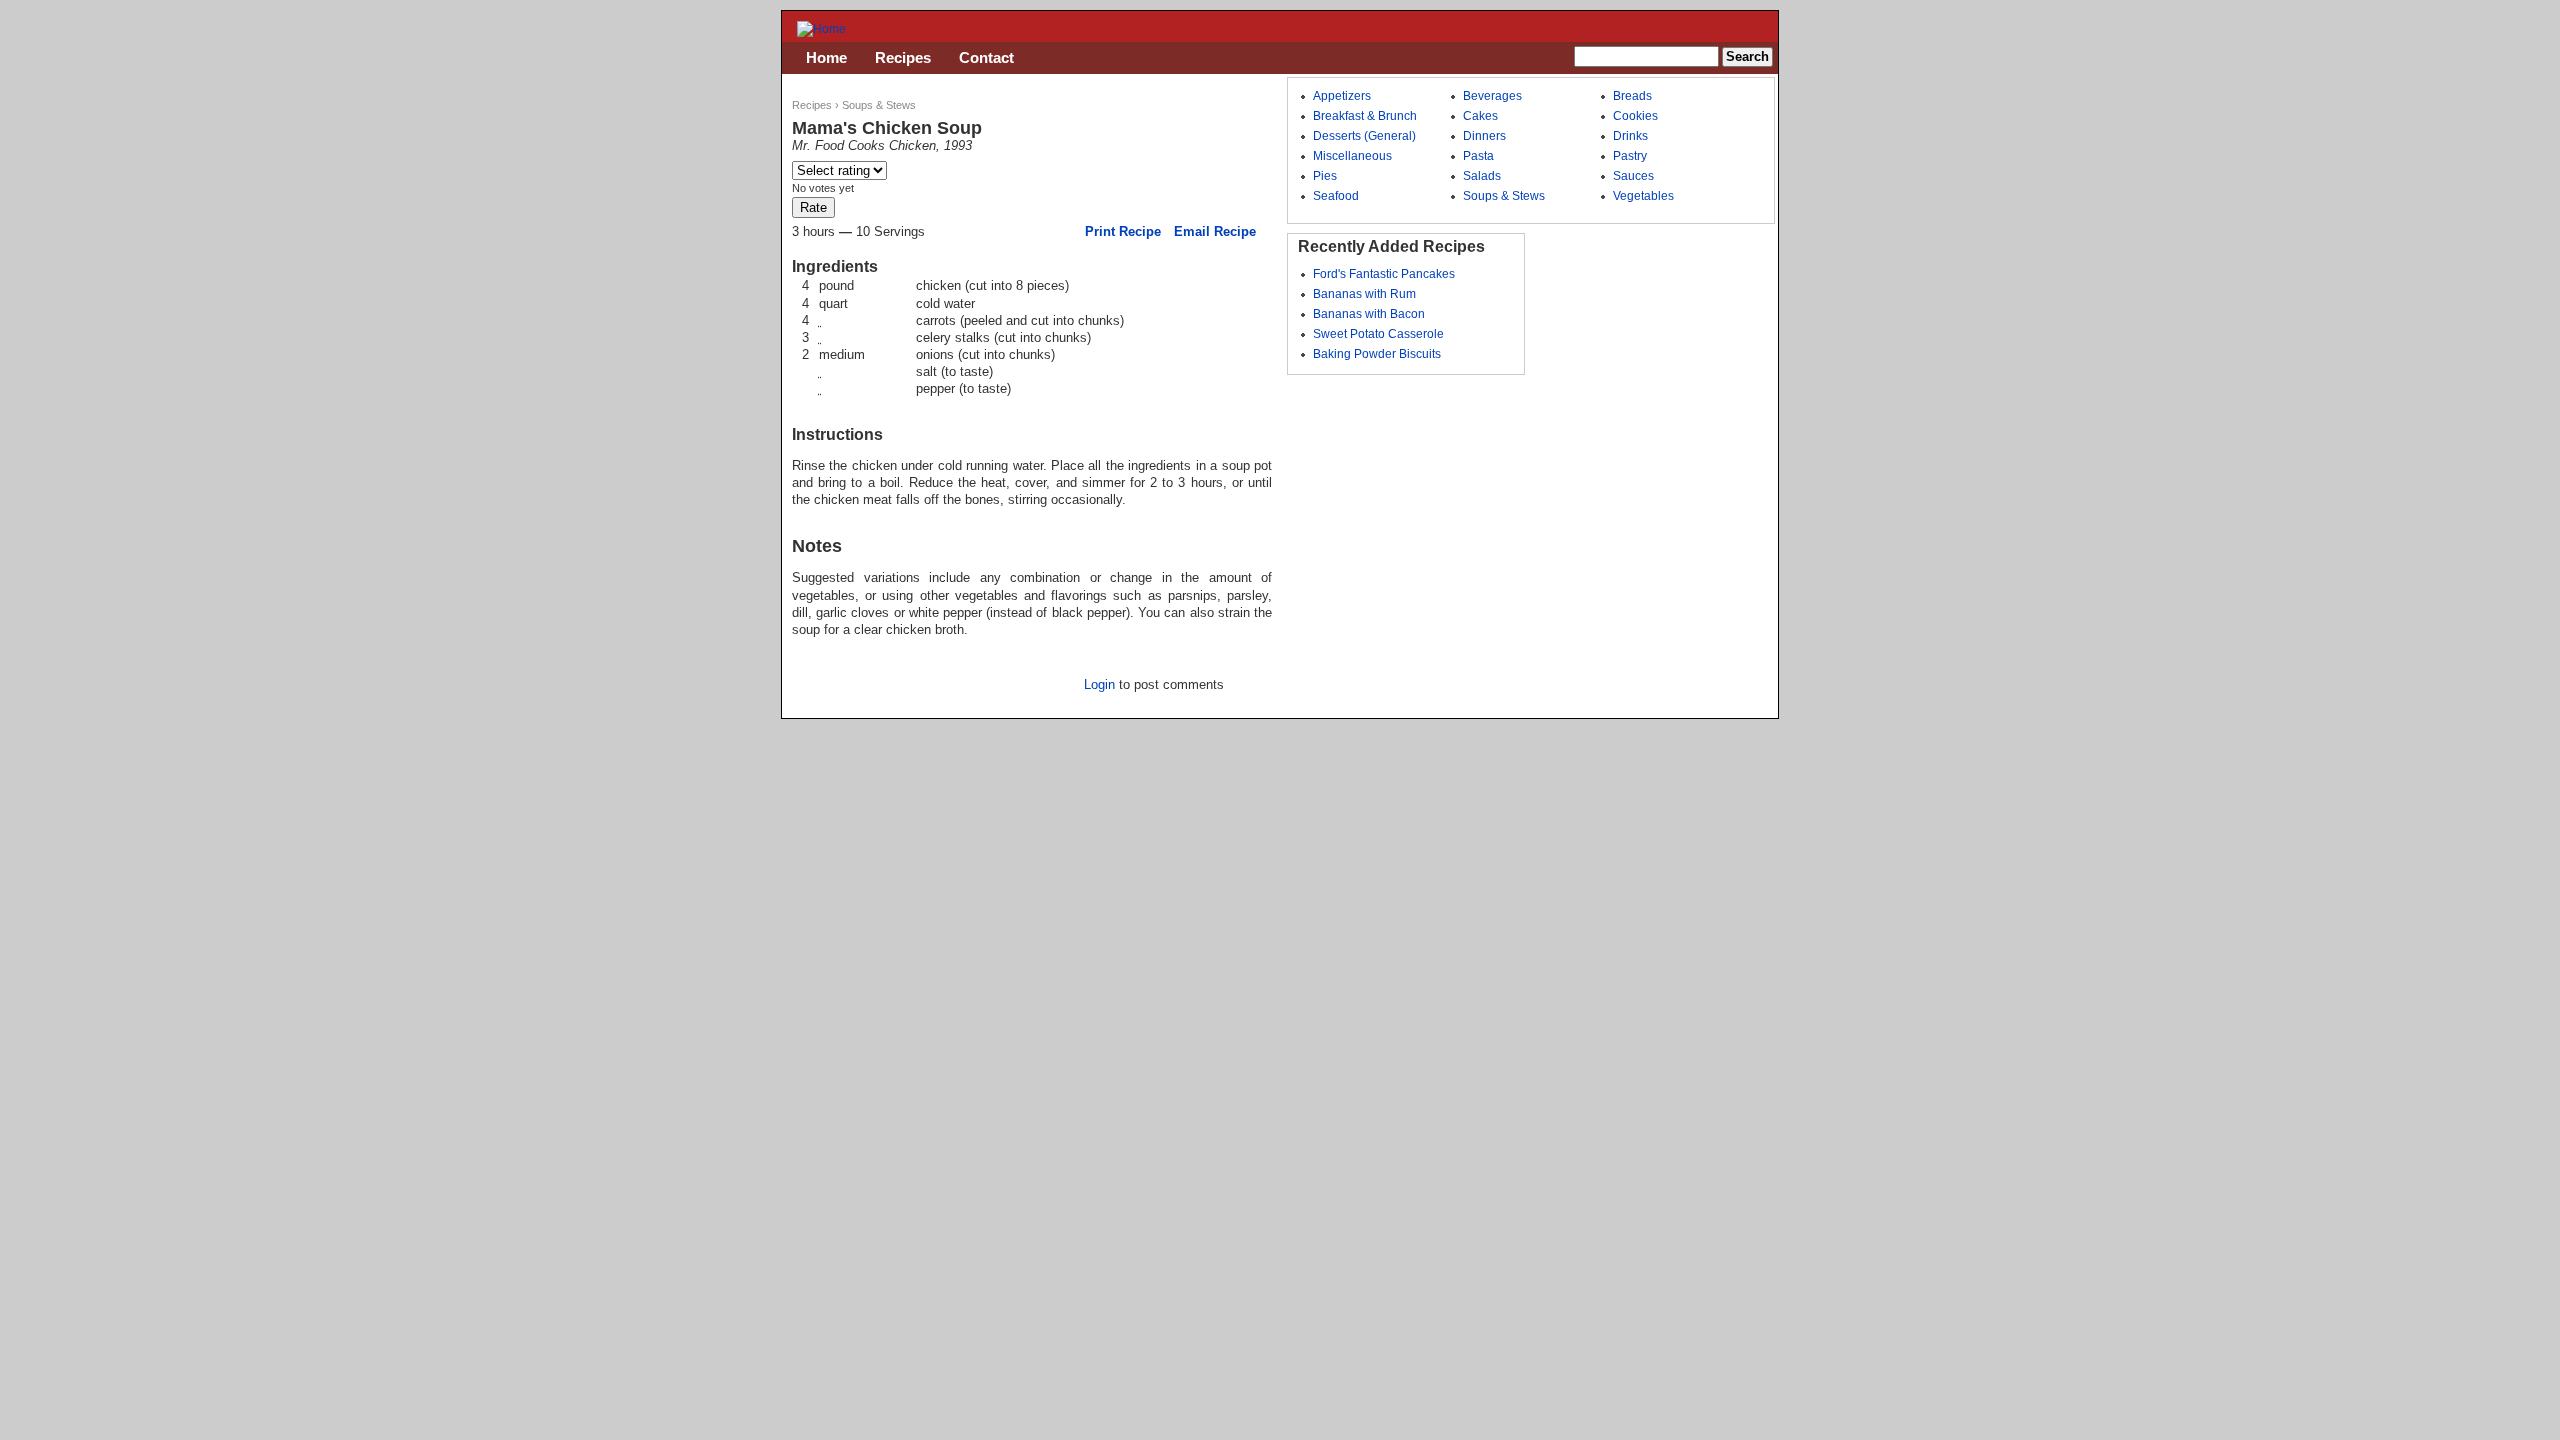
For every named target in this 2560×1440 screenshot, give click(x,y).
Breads (1632, 96)
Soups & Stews (879, 105)
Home (826, 57)
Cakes (1480, 116)
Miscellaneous (1352, 156)
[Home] (821, 29)
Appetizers (1342, 96)
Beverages (1492, 96)
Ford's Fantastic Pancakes (1384, 274)
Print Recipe (1123, 231)
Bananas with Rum (1364, 294)
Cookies (1635, 116)
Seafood (1336, 196)
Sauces (1633, 176)
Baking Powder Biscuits (1377, 354)
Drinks (1630, 136)
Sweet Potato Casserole (1378, 334)
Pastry (1630, 156)
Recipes (812, 105)
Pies (1325, 176)
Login (1099, 684)
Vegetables (1643, 196)
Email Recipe (1215, 231)
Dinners (1484, 136)
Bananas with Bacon (1369, 314)
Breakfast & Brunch (1365, 116)
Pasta (1478, 156)
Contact (986, 57)
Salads (1482, 176)
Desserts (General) (1364, 136)
